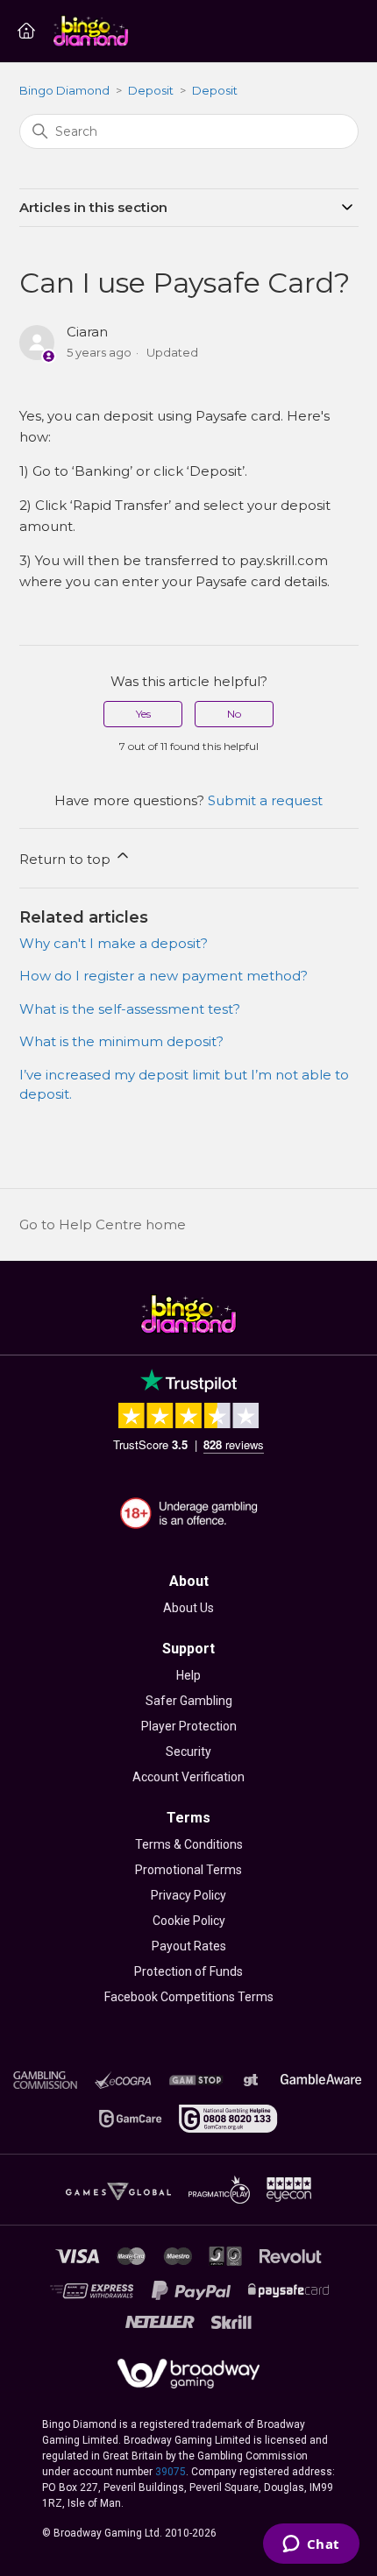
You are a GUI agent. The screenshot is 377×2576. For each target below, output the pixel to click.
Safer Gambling (189, 1701)
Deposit (151, 90)
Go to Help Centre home (103, 1224)
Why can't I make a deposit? (114, 943)
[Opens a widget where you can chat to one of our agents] (311, 2545)
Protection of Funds (188, 1971)
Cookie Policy (189, 1921)
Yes (143, 714)
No (234, 714)
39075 (171, 2472)
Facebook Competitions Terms (189, 1997)
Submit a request (265, 800)
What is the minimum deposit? (121, 1041)
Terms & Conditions (189, 1844)
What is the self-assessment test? (130, 1009)
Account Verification (188, 1777)
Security (188, 1752)
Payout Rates (189, 1946)
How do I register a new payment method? (164, 976)
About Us (188, 1608)
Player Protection (189, 1726)
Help (188, 1675)
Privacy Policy (188, 1895)
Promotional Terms (188, 1870)
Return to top (67, 859)
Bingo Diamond (64, 90)
